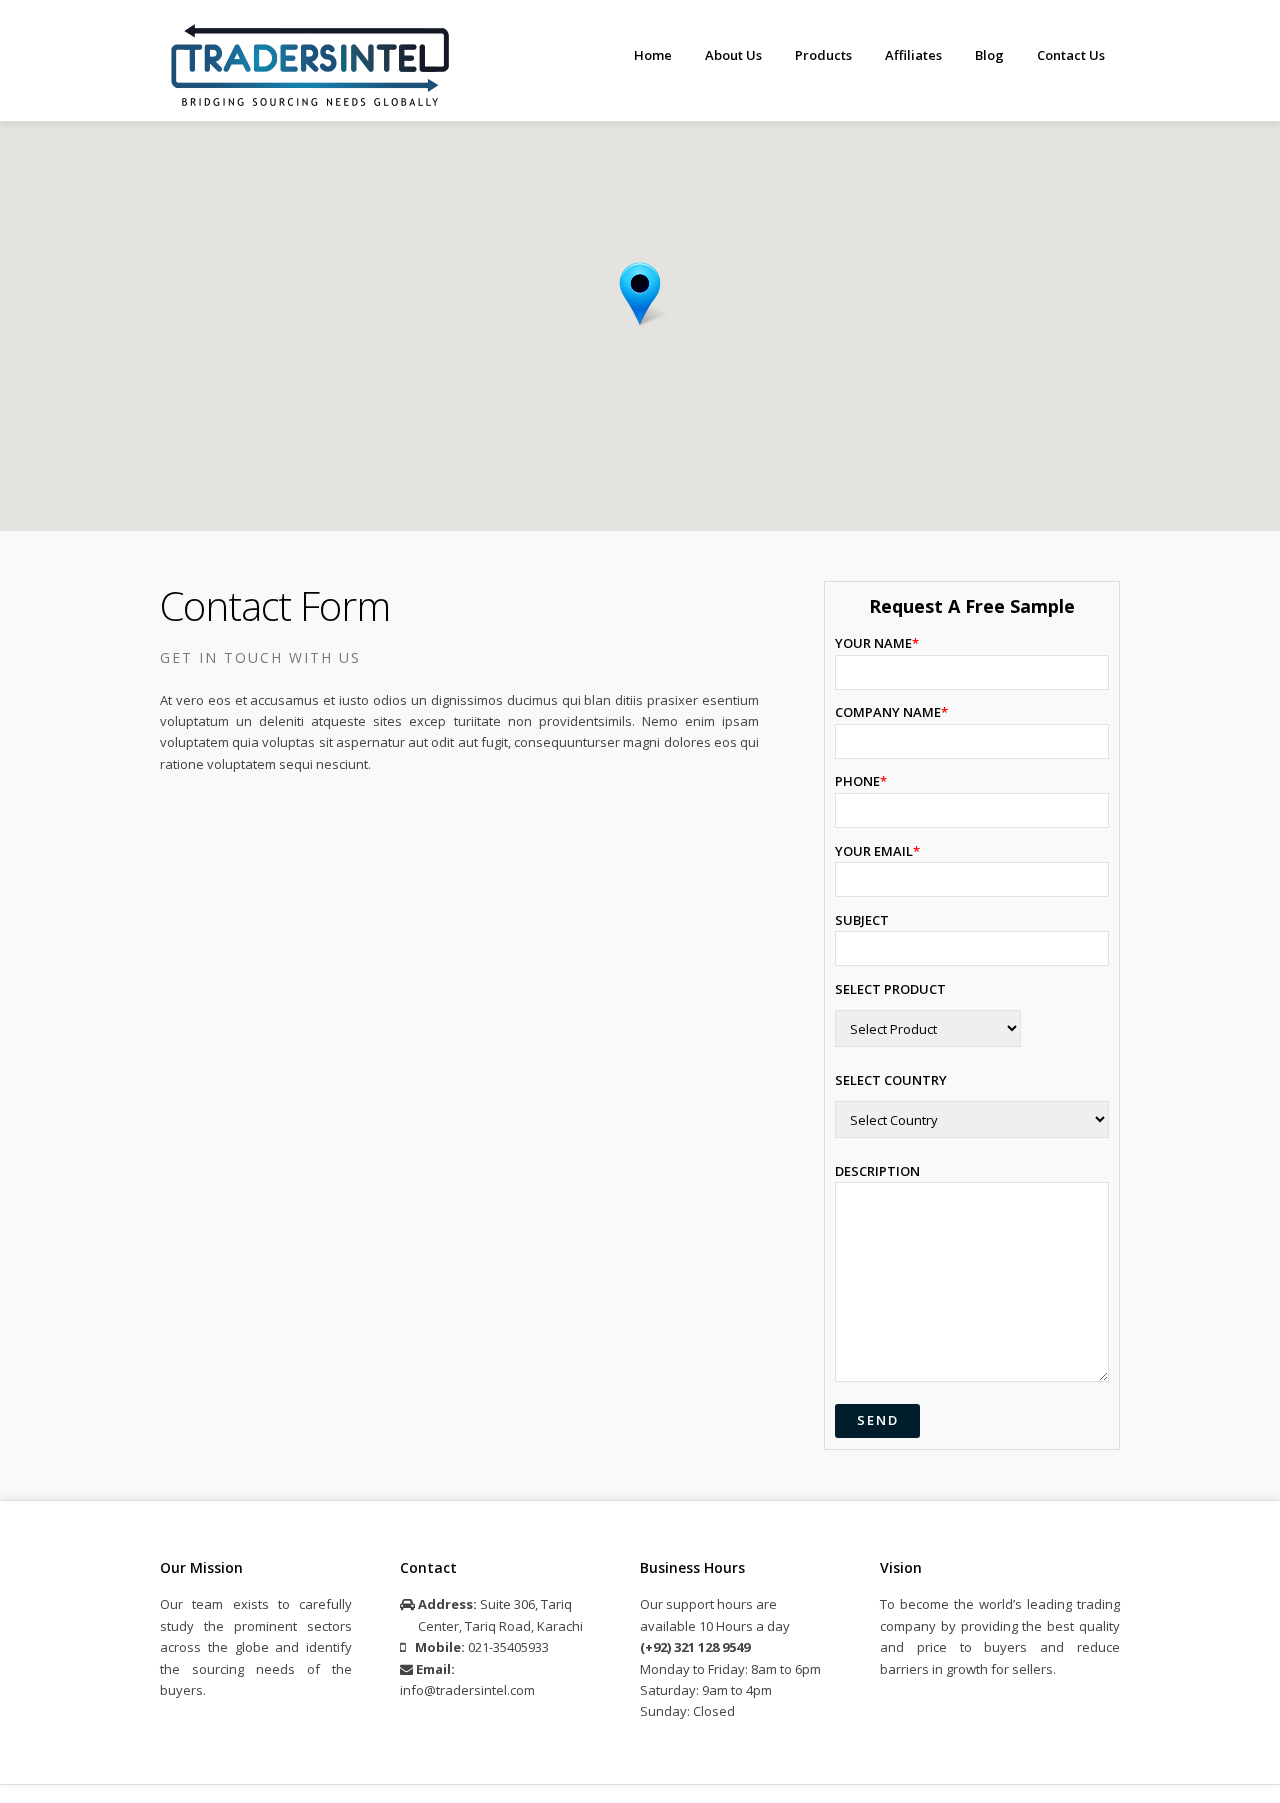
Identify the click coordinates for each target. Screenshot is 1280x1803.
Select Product (890, 989)
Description (877, 1171)
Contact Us (1071, 55)
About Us (733, 55)
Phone (861, 781)
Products (823, 55)
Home (653, 55)
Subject (862, 920)
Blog (989, 55)
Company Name (891, 712)
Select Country (891, 1080)
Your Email (877, 851)
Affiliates (913, 55)
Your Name (877, 643)
